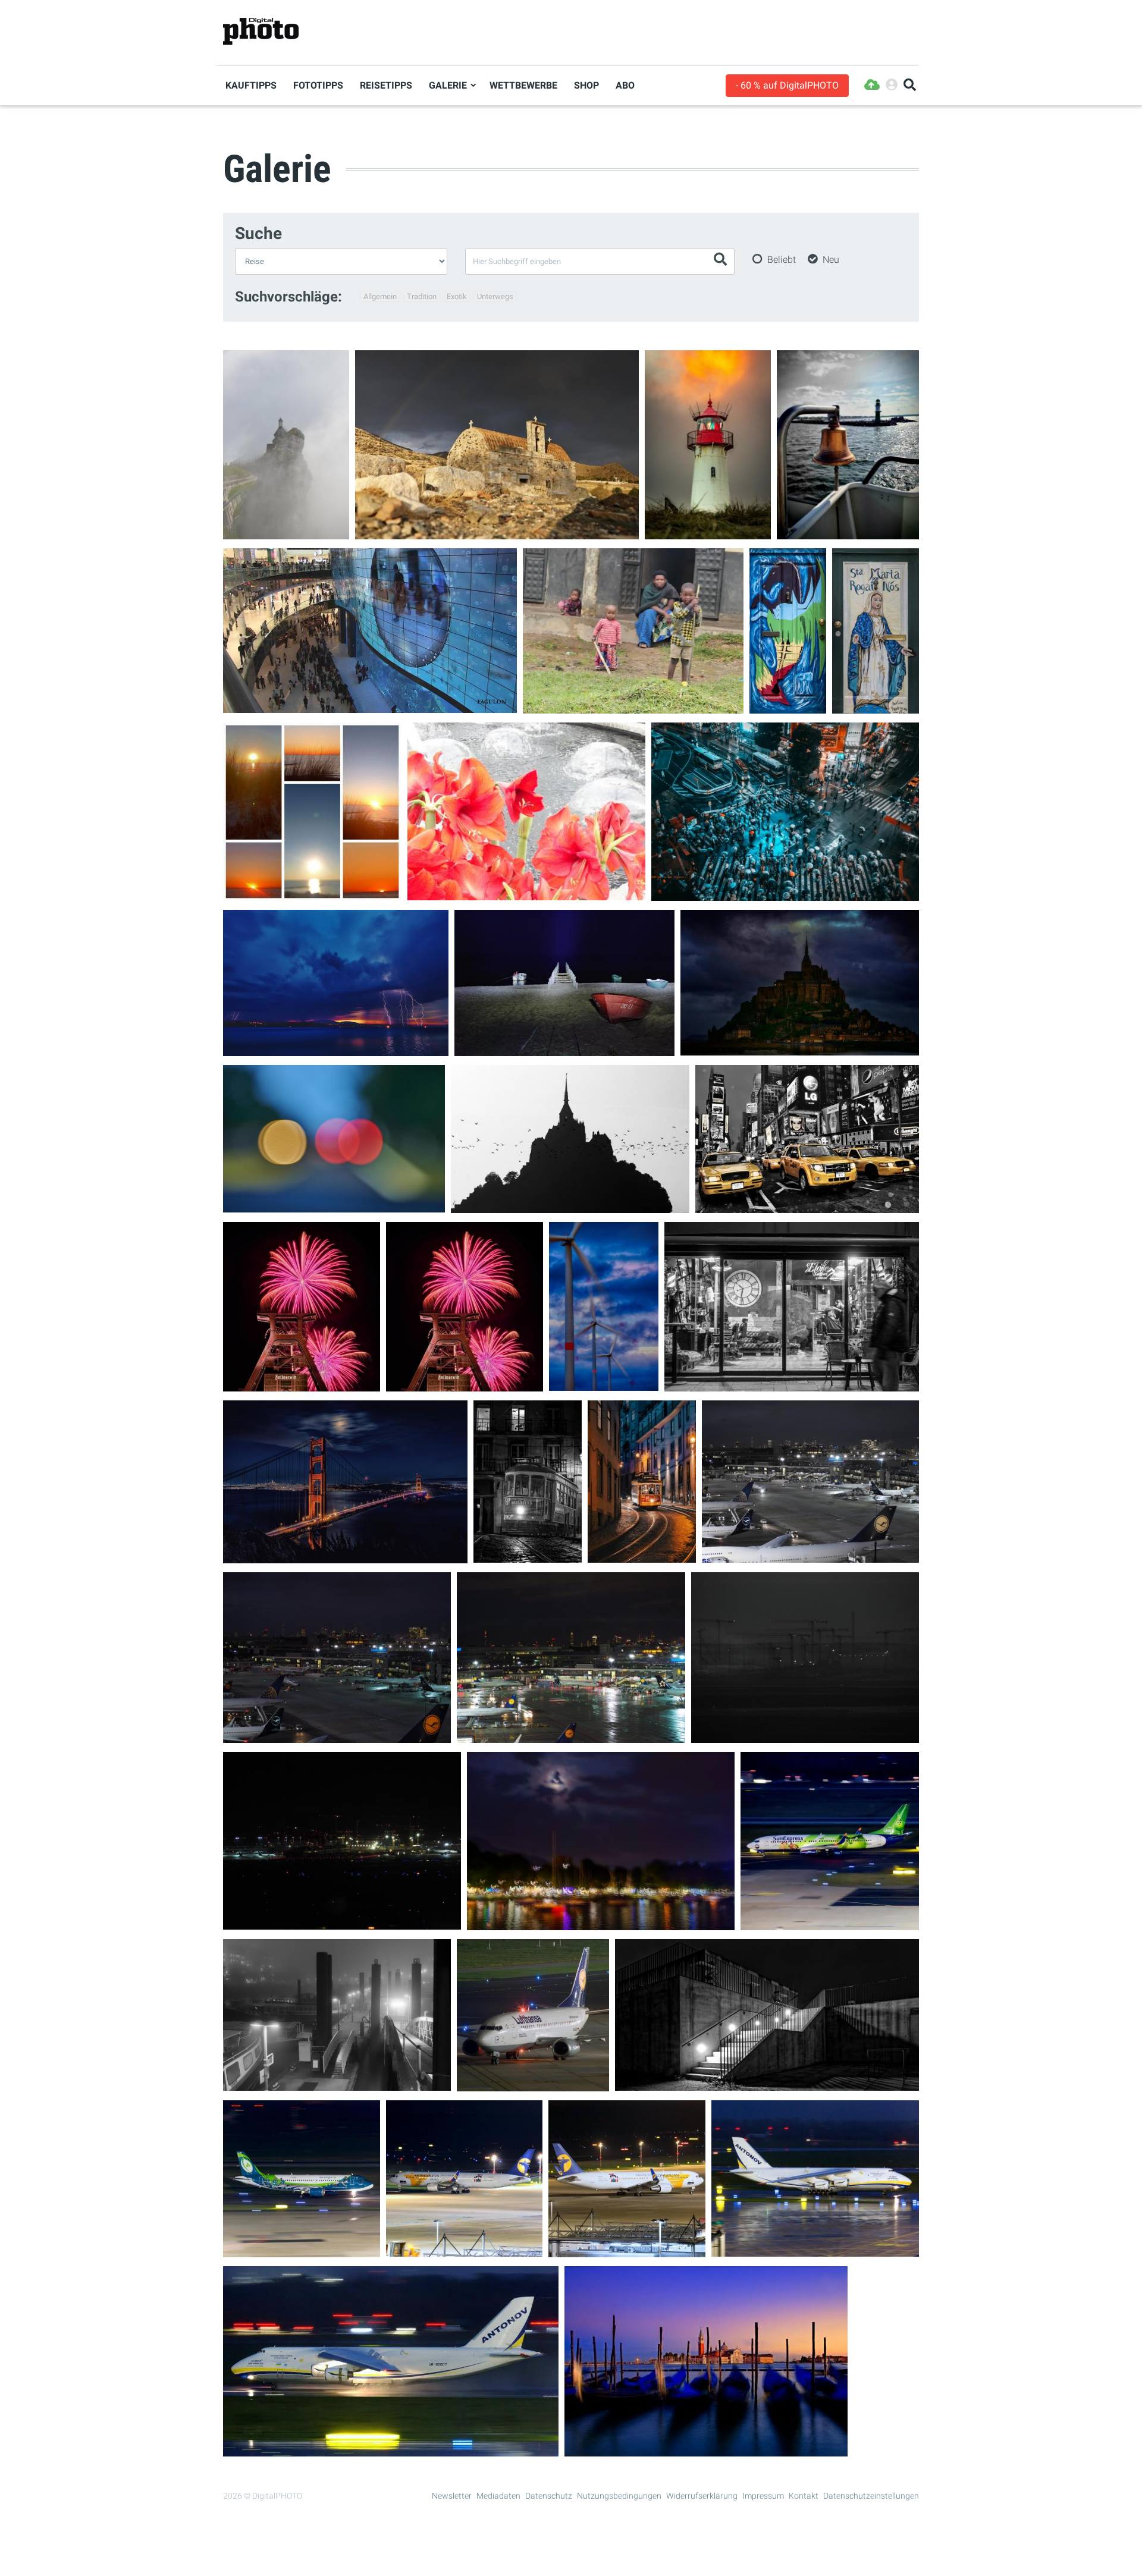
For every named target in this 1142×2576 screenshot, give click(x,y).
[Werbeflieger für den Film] (830, 1923)
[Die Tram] (642, 1555)
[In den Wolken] (286, 532)
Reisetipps (386, 85)
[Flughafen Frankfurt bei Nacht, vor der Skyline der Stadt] (337, 1735)
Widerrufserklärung (702, 2496)
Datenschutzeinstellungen (871, 2496)
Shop (586, 85)
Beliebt (782, 260)
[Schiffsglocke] (848, 532)
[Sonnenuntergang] (312, 893)
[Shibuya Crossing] (785, 893)
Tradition (422, 296)
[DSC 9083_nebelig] (337, 2083)
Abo (625, 85)
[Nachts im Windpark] (604, 1383)
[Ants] (370, 706)
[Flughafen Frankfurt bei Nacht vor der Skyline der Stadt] (810, 1555)
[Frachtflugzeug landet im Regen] (391, 2449)
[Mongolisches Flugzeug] (627, 2250)
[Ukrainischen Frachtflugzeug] (815, 2249)
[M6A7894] (497, 532)
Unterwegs (495, 296)
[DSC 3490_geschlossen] (767, 2083)
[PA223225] (342, 1922)
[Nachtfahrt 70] (334, 1205)
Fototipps (318, 85)
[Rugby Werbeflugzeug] (302, 2250)
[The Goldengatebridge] (345, 1556)
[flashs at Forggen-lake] (336, 1049)
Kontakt (804, 2496)
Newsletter (452, 2496)
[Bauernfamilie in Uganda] (633, 706)
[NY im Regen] (807, 1206)
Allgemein (380, 296)
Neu (831, 260)
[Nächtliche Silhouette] (570, 1206)
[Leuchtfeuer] (708, 532)
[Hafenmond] (601, 1923)
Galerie (448, 85)
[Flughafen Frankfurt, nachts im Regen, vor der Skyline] (571, 1735)
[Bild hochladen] (872, 85)
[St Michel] (800, 1048)
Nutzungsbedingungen (619, 2496)
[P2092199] (805, 1735)
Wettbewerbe (523, 85)
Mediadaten (498, 2496)
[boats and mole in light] (564, 1049)
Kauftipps (251, 85)
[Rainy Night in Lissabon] (528, 1555)
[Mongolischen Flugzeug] (464, 2249)
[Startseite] (261, 32)
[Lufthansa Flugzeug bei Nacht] (533, 2084)
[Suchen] (910, 85)
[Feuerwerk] (302, 1384)
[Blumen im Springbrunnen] (526, 893)
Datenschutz (549, 2496)
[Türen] (788, 706)
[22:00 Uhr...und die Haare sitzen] (792, 1384)
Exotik (457, 296)
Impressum (763, 2496)
